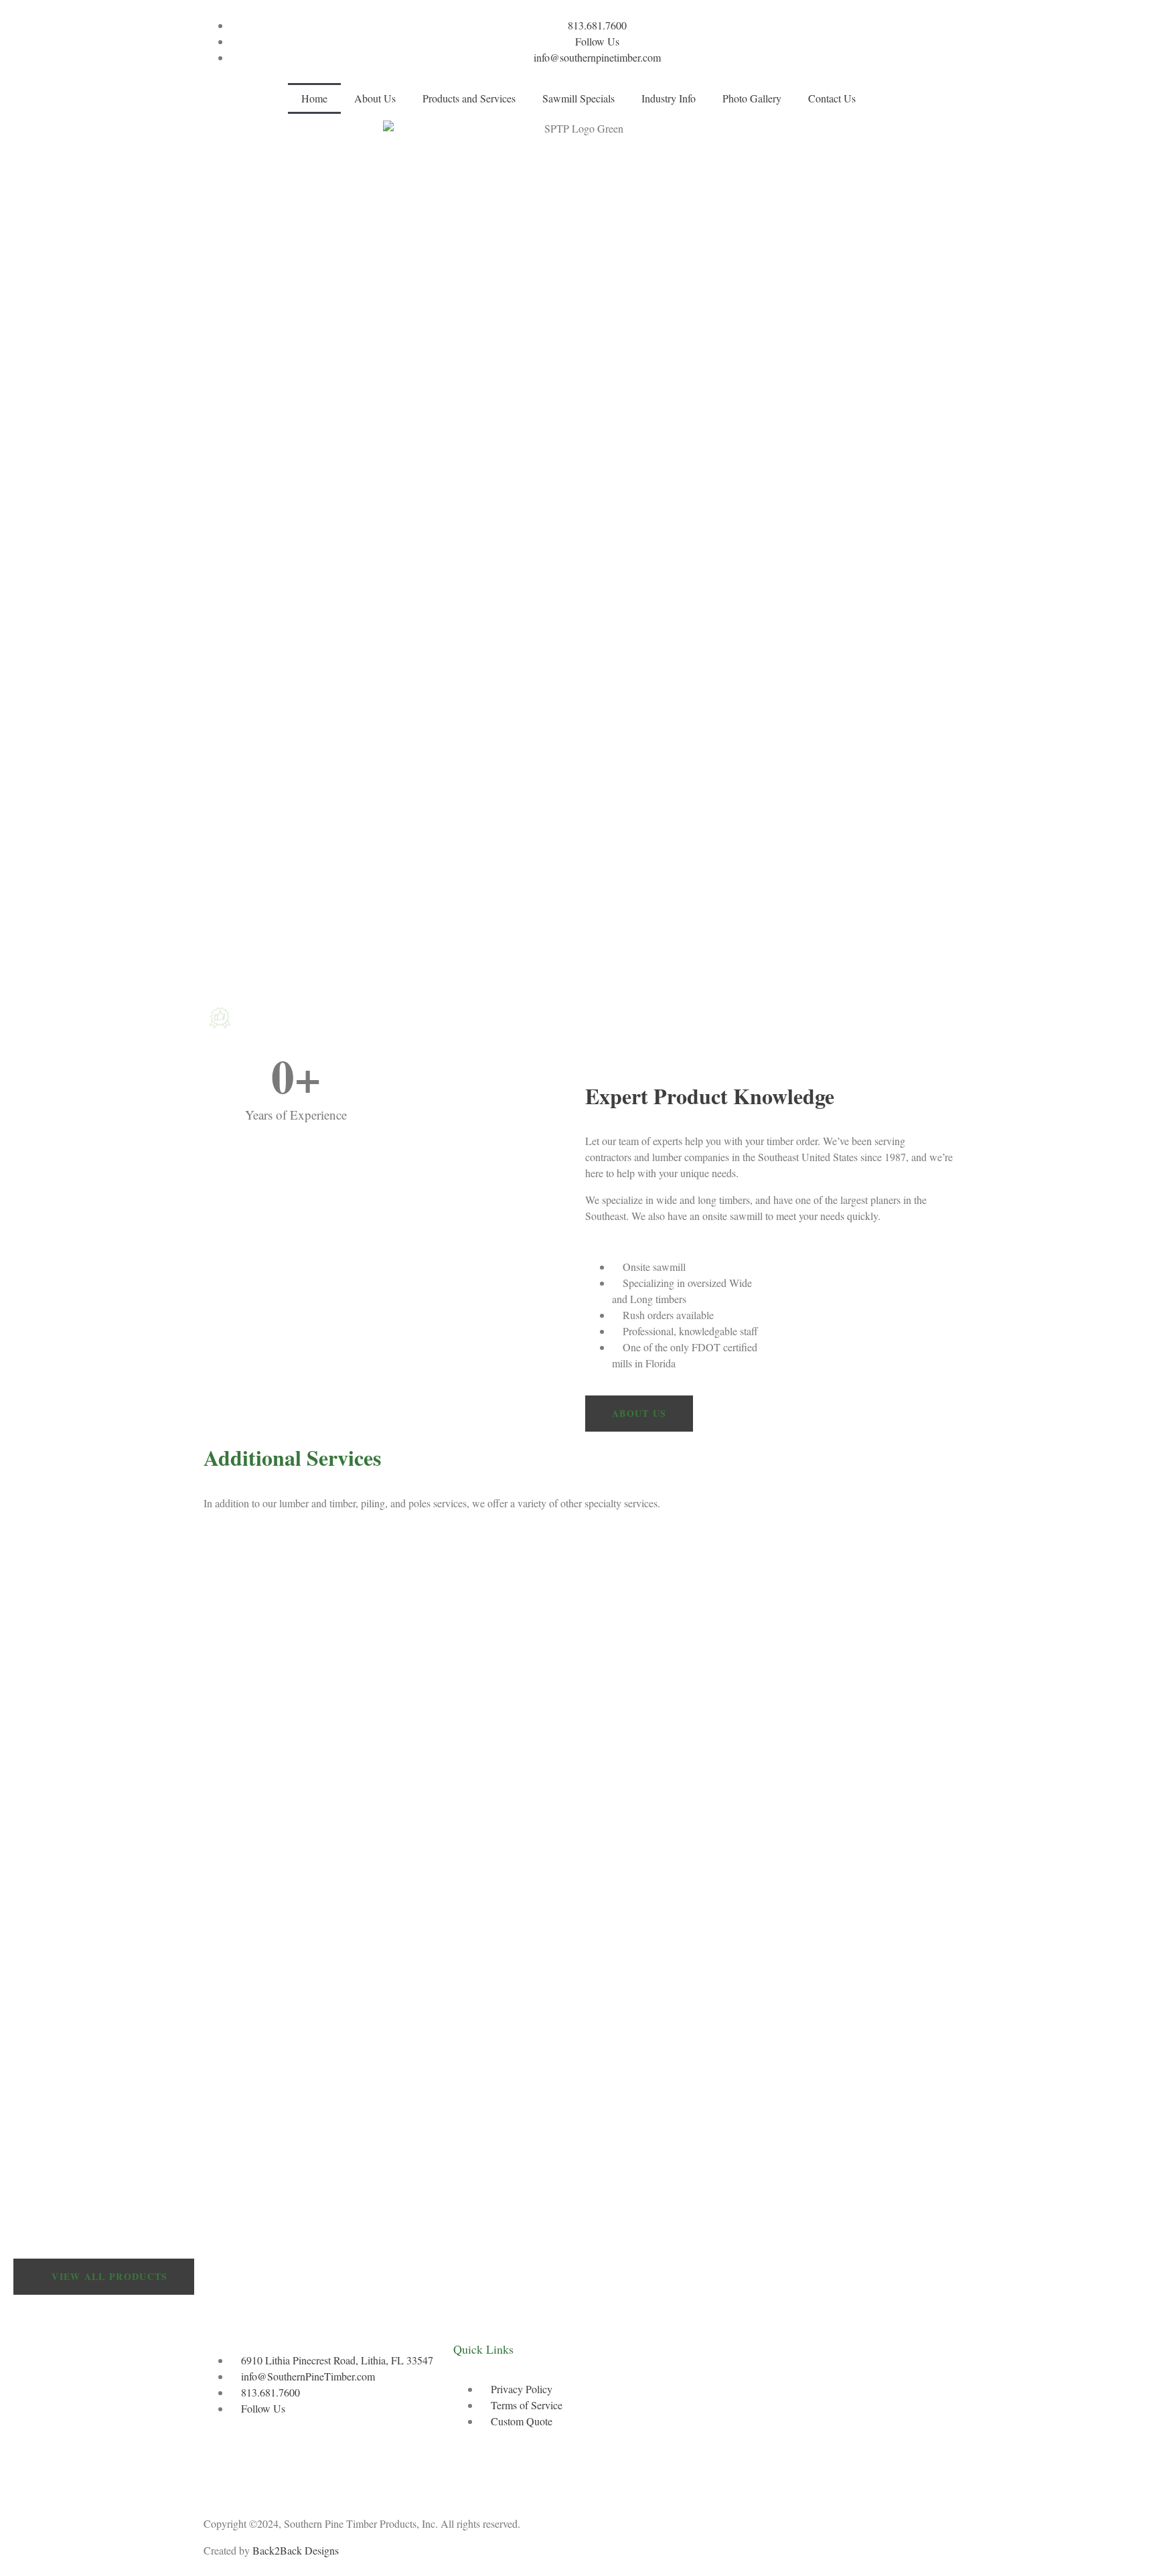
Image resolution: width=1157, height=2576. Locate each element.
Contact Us (832, 98)
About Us (375, 98)
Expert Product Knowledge (710, 1096)
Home (314, 98)
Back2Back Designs (296, 2550)
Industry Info (669, 98)
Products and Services (469, 98)
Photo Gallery (752, 98)
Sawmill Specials (578, 98)
